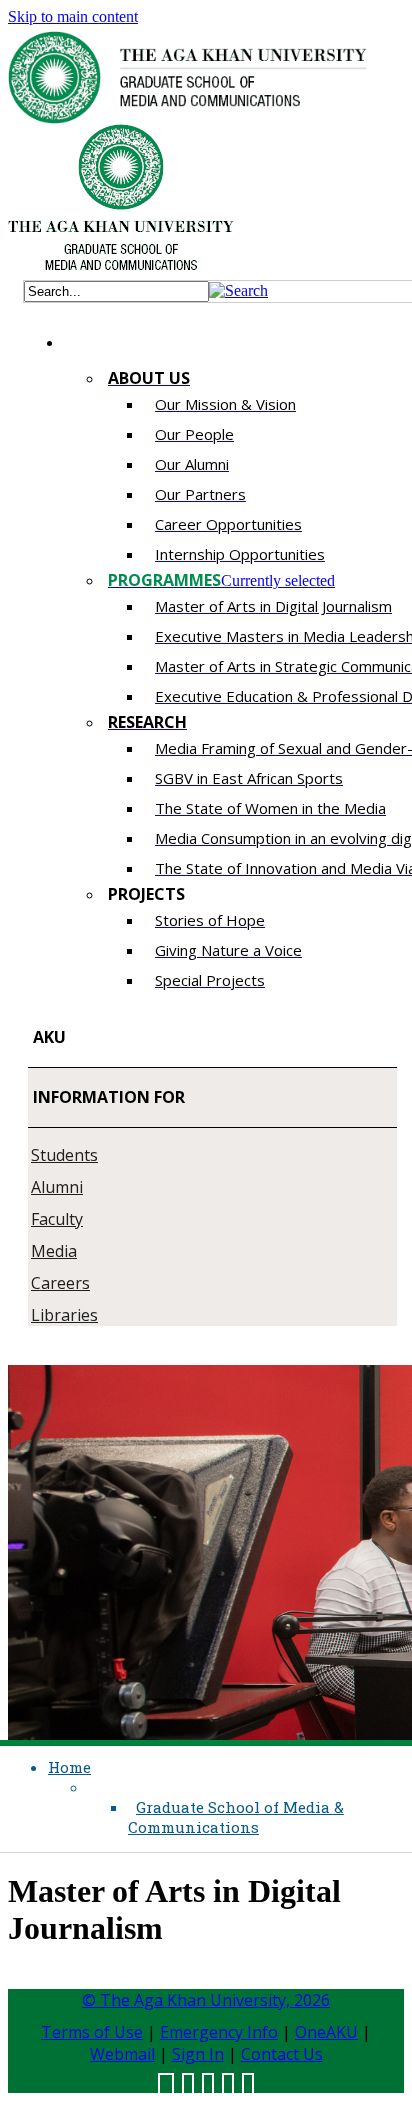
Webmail (122, 2054)
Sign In (198, 2054)
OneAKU (326, 2032)
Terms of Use (92, 2032)
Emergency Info (219, 2032)
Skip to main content (73, 16)
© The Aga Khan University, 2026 (206, 2000)
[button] (238, 290)
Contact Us (282, 2054)
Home (69, 1767)
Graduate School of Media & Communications (236, 1817)
